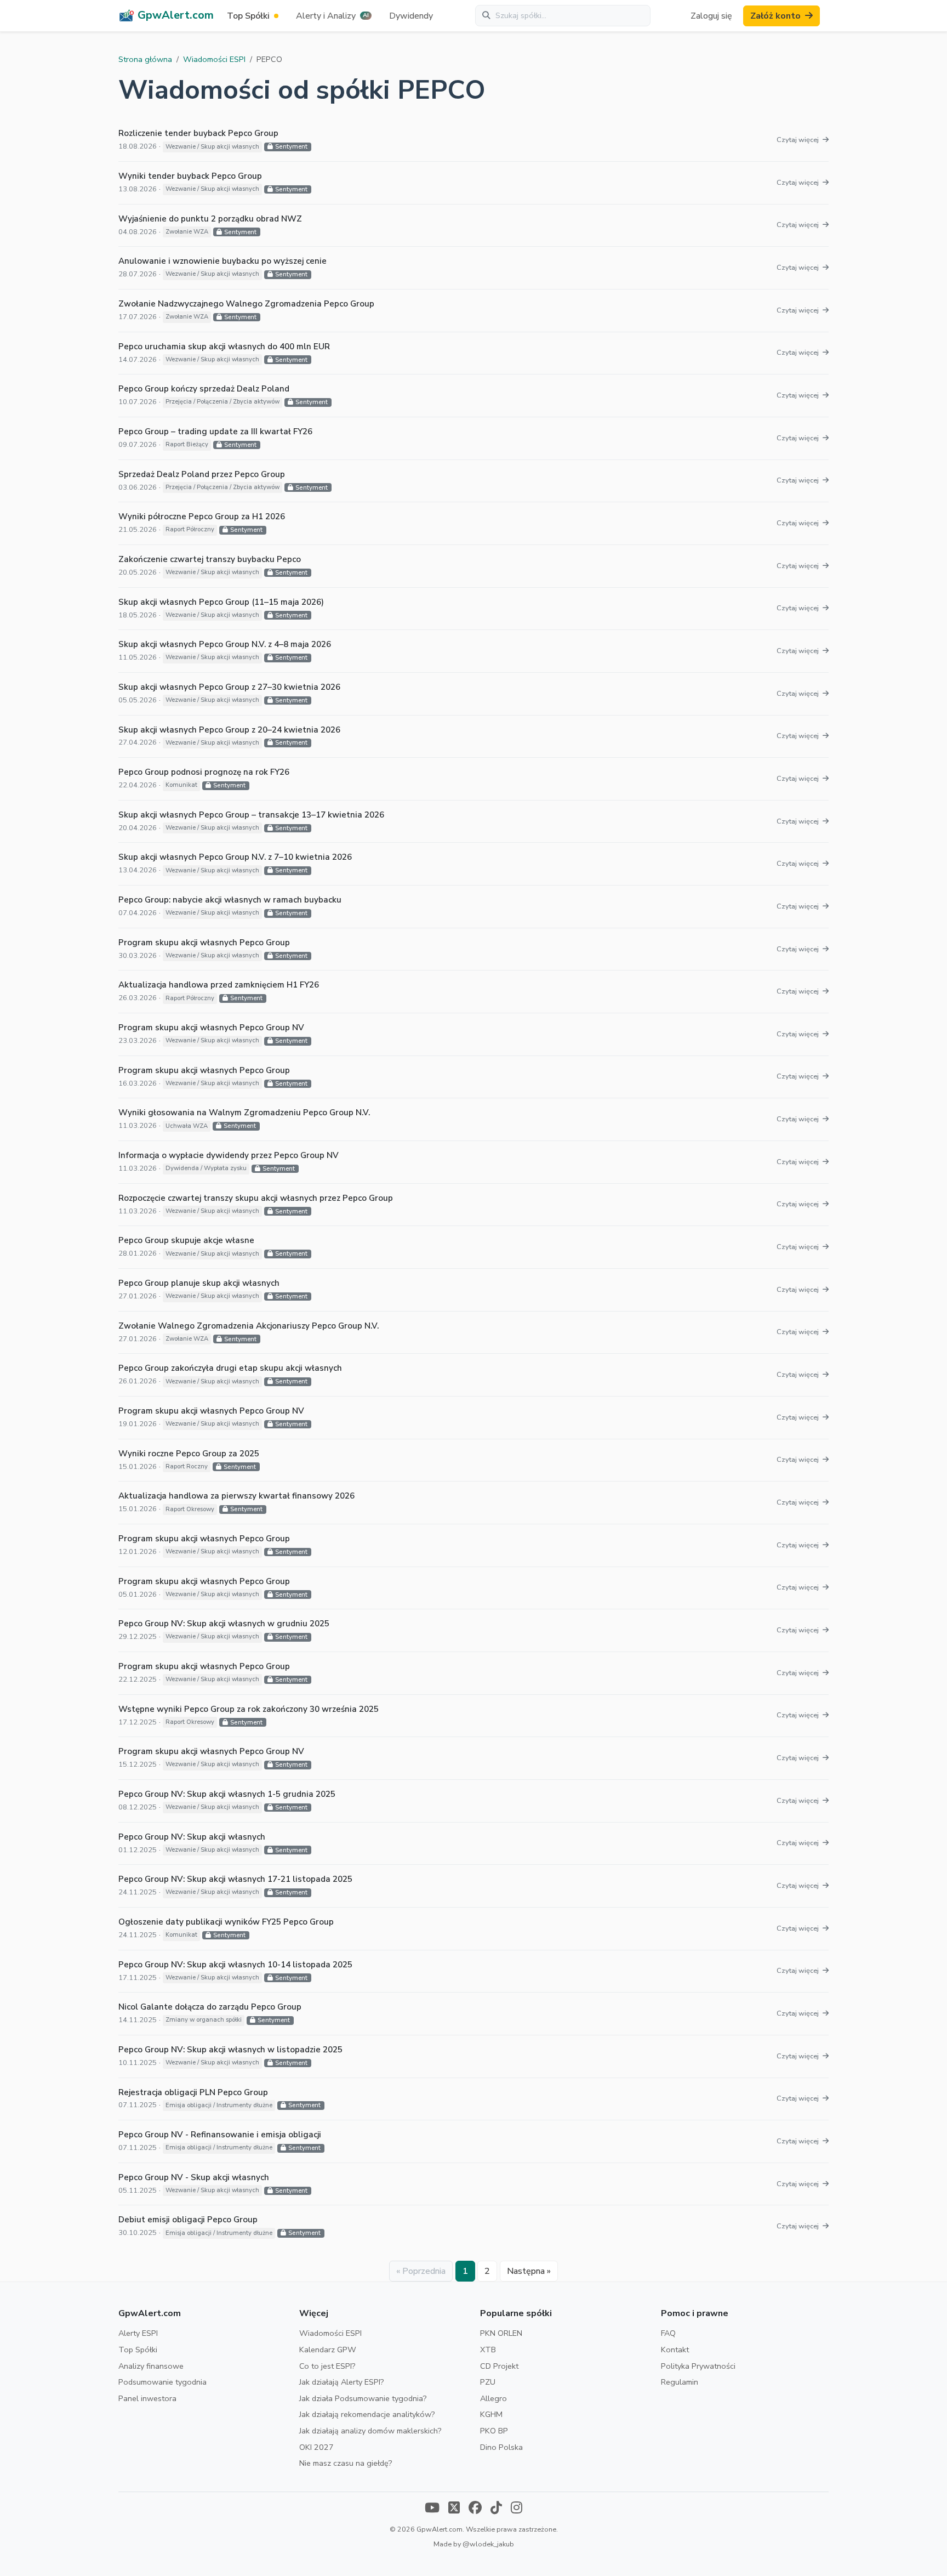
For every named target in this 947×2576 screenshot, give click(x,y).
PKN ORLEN (501, 2333)
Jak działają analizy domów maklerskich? (370, 2431)
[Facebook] (475, 2509)
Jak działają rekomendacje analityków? (367, 2414)
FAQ (668, 2333)
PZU (488, 2382)
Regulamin (680, 2382)
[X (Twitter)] (454, 2509)
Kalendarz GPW (328, 2350)
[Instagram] (517, 2509)
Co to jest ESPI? (327, 2366)
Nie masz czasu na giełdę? (346, 2463)
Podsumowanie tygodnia (162, 2382)
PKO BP (494, 2431)
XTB (488, 2350)
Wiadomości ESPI (214, 59)
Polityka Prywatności (698, 2366)
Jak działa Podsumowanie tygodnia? (363, 2398)
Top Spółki (138, 2350)
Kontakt (675, 2350)
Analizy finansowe (151, 2366)
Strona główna (145, 59)
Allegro (494, 2398)
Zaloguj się (711, 16)
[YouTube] (432, 2509)
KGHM (491, 2414)
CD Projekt (499, 2366)
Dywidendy (411, 16)
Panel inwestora (147, 2398)
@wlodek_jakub (488, 2544)
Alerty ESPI (138, 2333)
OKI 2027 (316, 2447)
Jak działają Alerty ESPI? (342, 2382)
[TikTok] (496, 2509)
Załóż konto (775, 16)
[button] (334, 16)
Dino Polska (501, 2447)
